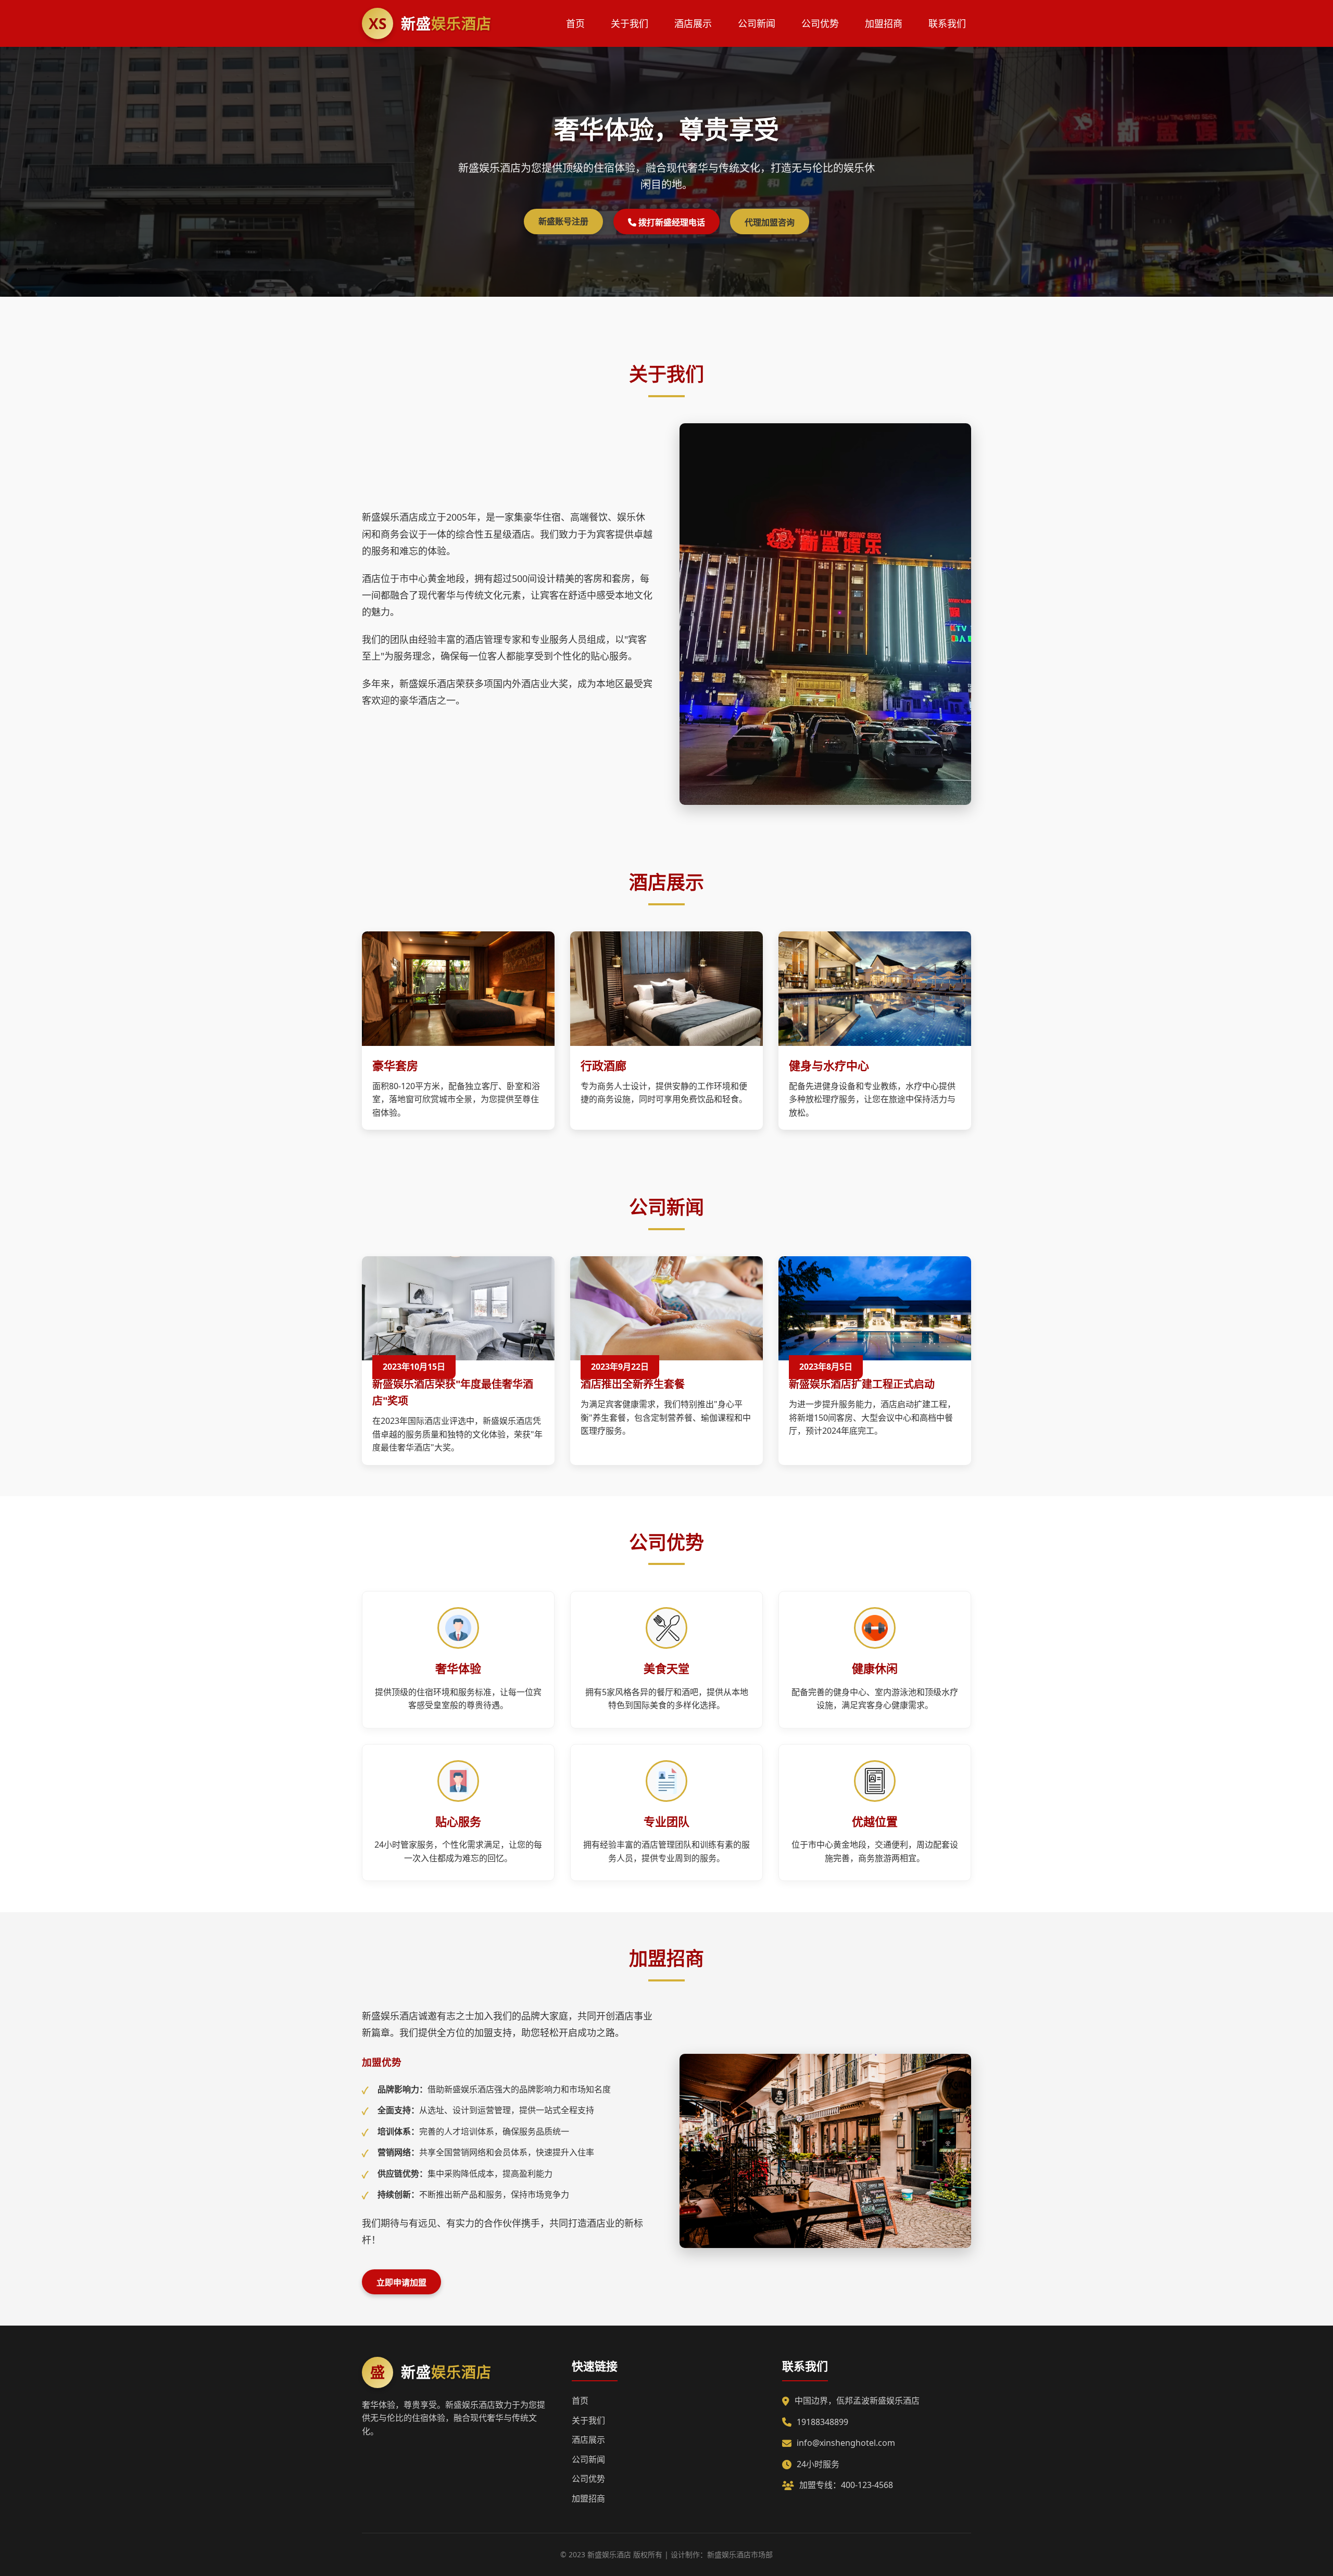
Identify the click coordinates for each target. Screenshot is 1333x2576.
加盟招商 (884, 23)
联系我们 (947, 23)
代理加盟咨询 (770, 222)
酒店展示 (693, 23)
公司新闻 (757, 23)
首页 (575, 23)
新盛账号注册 (563, 221)
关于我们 (630, 23)
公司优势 (820, 23)
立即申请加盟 (401, 2282)
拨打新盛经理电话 (671, 222)
